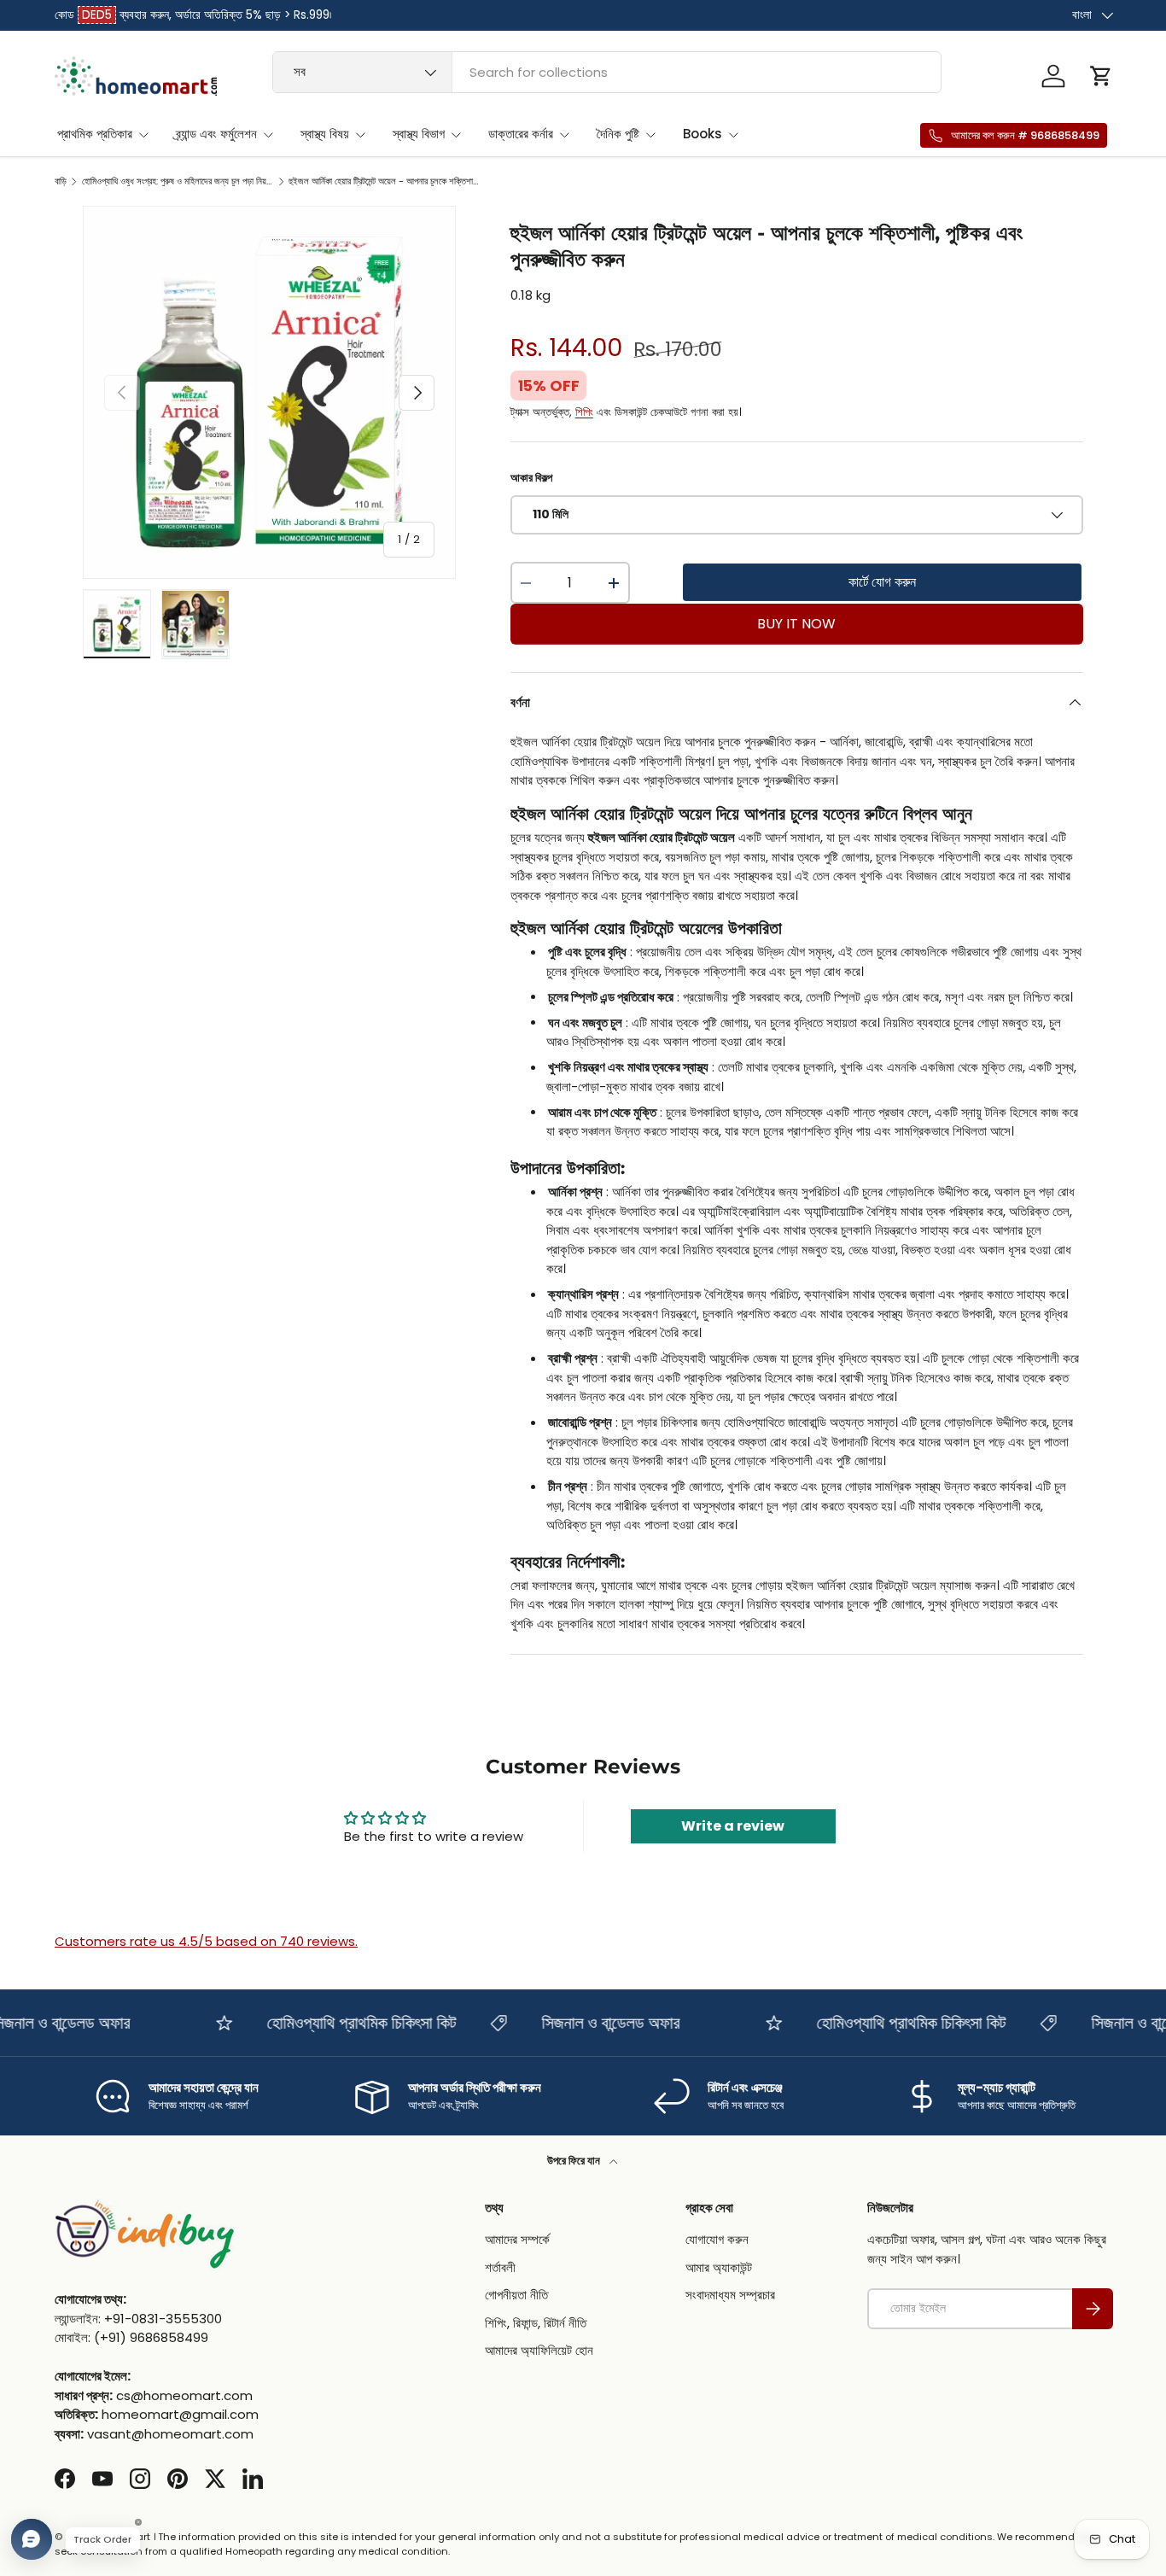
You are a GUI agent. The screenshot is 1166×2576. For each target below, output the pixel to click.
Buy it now (796, 624)
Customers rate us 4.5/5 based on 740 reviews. (206, 1941)
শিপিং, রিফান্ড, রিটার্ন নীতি (536, 2323)
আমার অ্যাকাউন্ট (719, 2267)
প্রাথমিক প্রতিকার (95, 134)
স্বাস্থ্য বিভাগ (419, 134)
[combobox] (607, 72)
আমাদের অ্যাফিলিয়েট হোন (539, 2350)
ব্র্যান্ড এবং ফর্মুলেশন (216, 134)
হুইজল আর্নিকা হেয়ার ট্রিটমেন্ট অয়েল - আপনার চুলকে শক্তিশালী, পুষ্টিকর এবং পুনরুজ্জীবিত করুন (385, 181)
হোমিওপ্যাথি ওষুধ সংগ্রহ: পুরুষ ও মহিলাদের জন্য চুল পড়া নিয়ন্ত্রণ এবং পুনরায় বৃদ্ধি (178, 181)
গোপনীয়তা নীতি (516, 2295)
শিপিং (584, 412)
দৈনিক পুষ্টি (618, 134)
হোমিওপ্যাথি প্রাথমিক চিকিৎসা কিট (335, 2023)
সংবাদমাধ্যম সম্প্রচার (730, 2295)
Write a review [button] (733, 1826)
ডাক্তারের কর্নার (521, 134)
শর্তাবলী (500, 2267)
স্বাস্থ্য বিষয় (325, 134)
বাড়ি (61, 181)
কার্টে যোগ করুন (882, 582)
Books (703, 134)
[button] (1101, 76)
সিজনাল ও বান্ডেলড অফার (585, 2023)
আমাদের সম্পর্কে (517, 2239)
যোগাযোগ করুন (717, 2239)
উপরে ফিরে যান (575, 2161)
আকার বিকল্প (531, 478)
